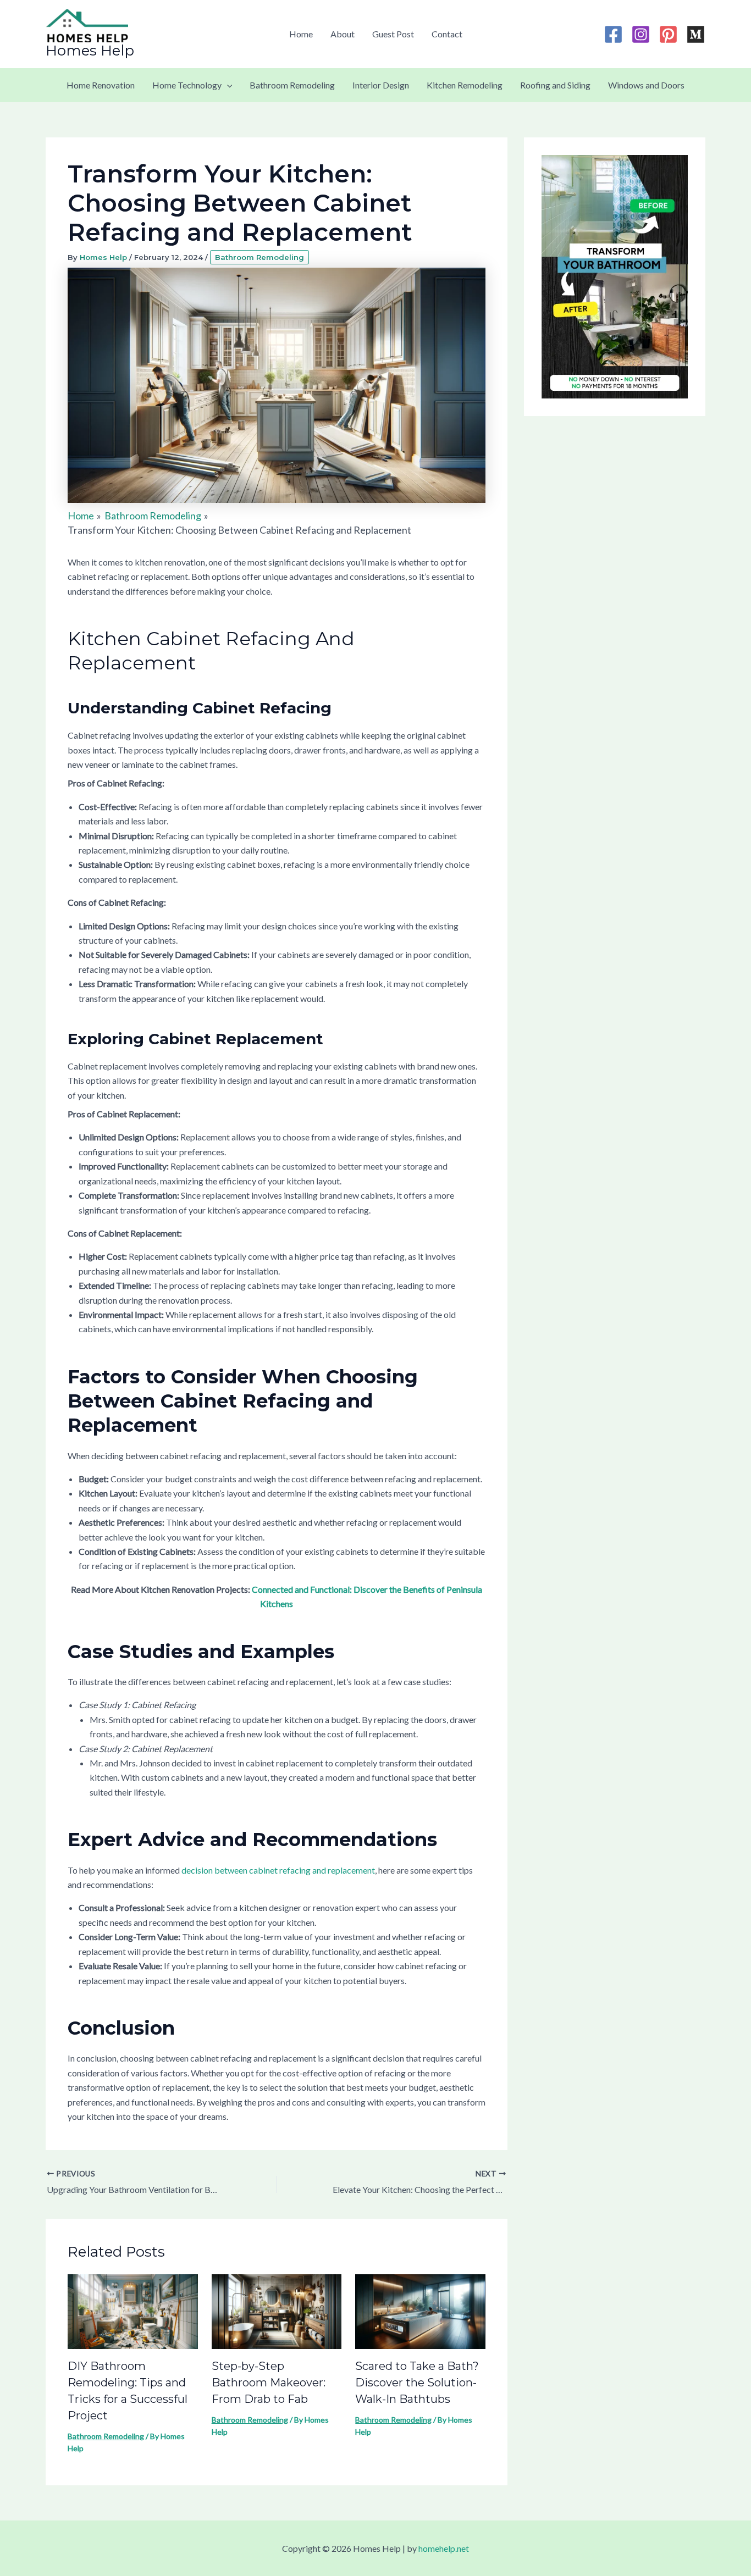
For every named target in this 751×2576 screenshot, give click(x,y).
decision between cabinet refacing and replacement (278, 1870)
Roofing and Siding (555, 85)
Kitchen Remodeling (465, 85)
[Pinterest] (668, 34)
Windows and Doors (646, 85)
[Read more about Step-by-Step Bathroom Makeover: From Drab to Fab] (277, 2310)
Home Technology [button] (187, 85)
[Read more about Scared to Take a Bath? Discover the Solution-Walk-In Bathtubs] (420, 2310)
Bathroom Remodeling (292, 85)
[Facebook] (613, 34)
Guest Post (393, 34)
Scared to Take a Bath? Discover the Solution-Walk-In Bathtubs (417, 2383)
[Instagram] (641, 34)
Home (301, 34)
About (343, 34)
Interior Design (381, 85)
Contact (447, 34)
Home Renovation (101, 85)
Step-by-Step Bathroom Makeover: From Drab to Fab (269, 2383)
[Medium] (696, 34)
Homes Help (90, 51)
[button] (227, 85)
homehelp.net (444, 2548)
